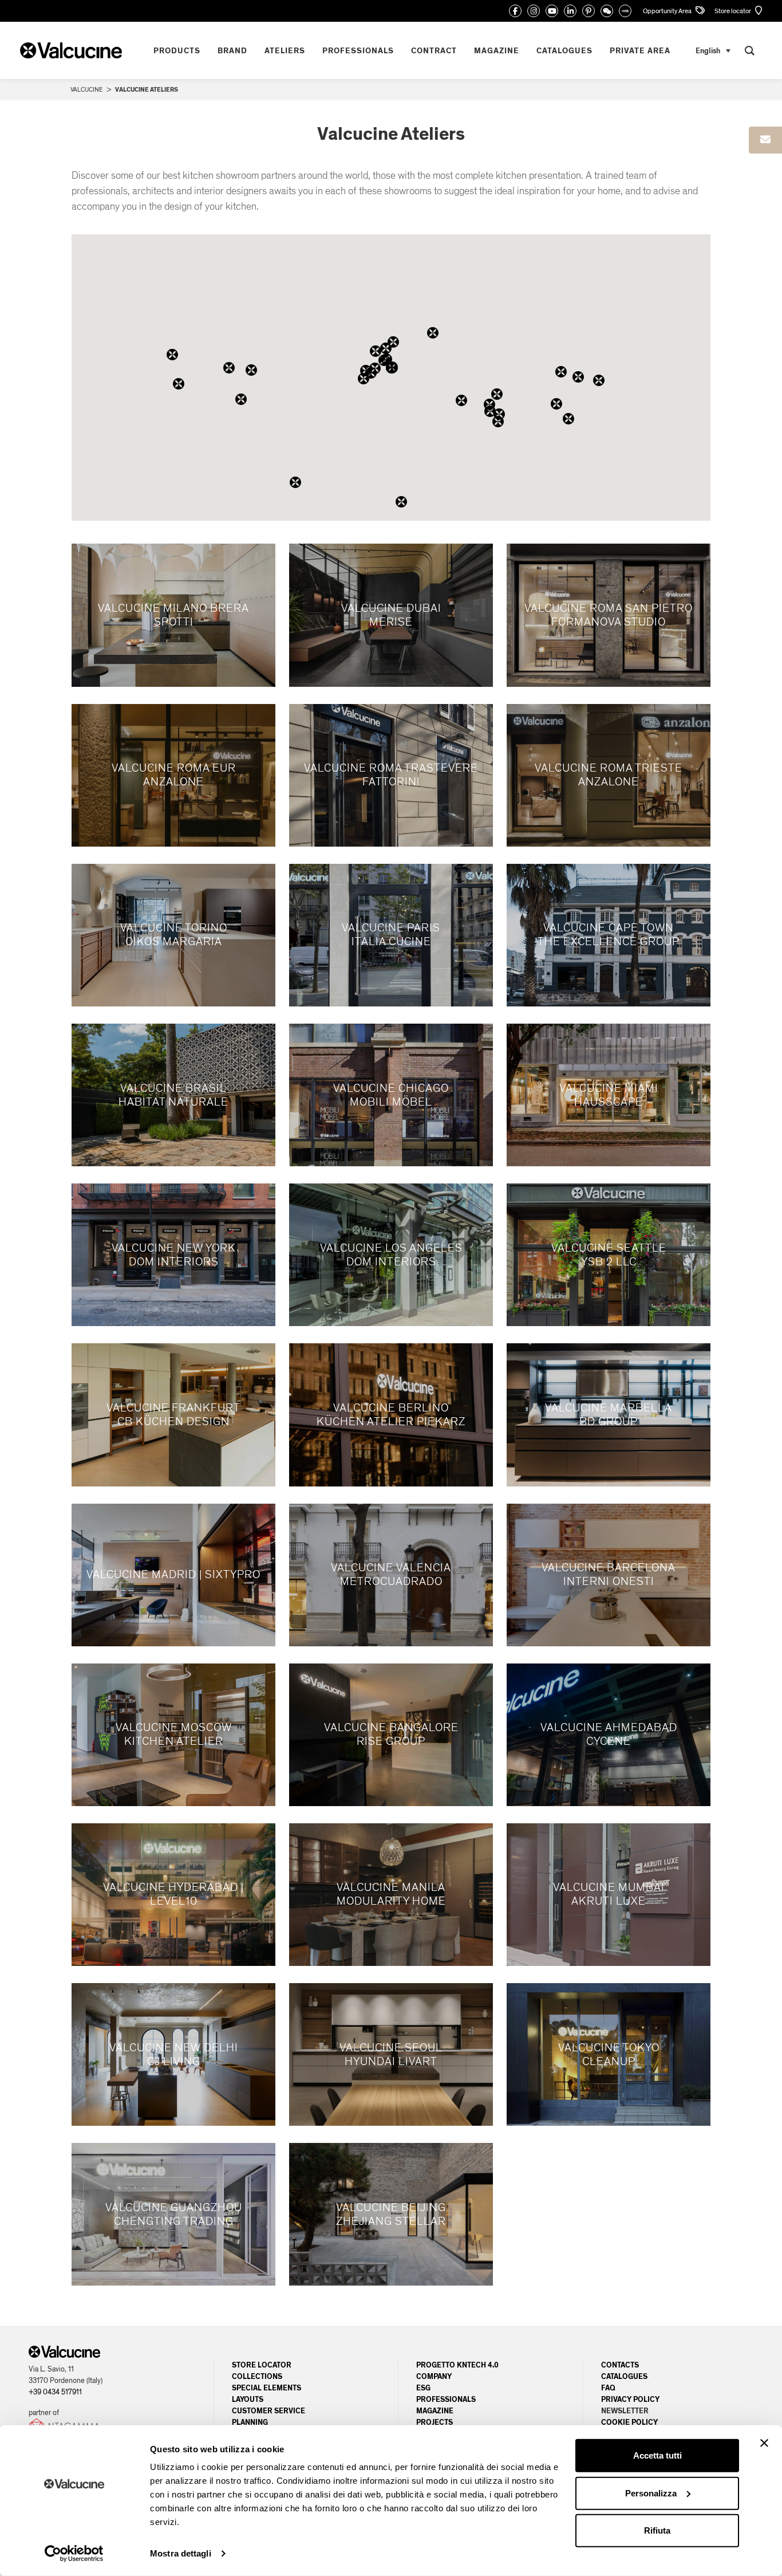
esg (423, 2388)
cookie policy (629, 2422)
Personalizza (651, 2493)
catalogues (624, 2377)
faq (608, 2388)
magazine (435, 2411)
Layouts (248, 2400)
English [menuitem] (708, 50)
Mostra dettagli (181, 2553)
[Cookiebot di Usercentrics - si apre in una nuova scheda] (74, 2554)
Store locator (733, 11)
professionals (446, 2400)
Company (434, 2377)
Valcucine (86, 90)
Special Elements (266, 2388)
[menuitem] (713, 51)
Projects (435, 2422)
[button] (489, 404)
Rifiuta (657, 2530)
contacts (620, 2365)
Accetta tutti (657, 2455)
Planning (250, 2422)
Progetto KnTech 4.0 (457, 2365)
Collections (257, 2377)
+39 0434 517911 (55, 2392)
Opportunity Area (668, 11)
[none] (713, 51)
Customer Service (268, 2411)
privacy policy (630, 2400)
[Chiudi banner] (764, 2443)
